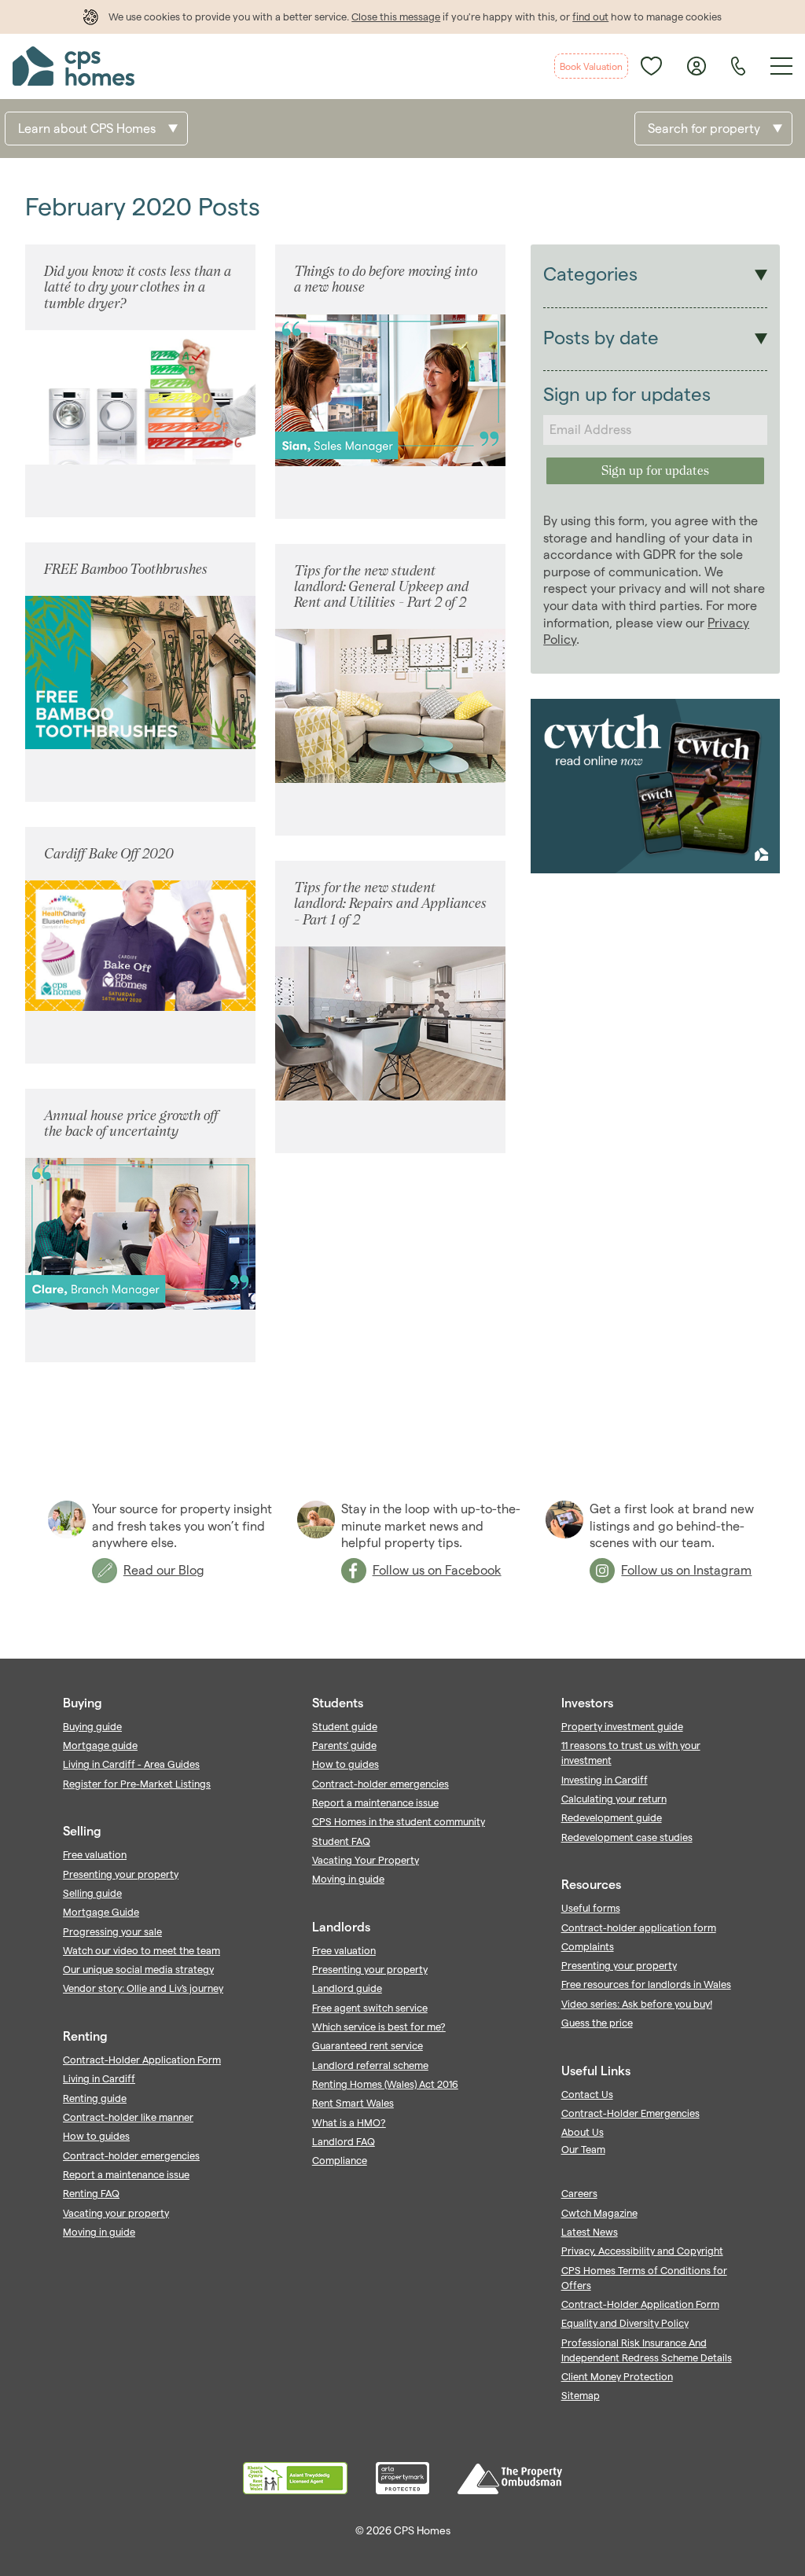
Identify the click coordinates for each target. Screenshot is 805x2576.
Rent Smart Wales (353, 2103)
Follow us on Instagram (686, 1570)
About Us (583, 2132)
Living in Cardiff (99, 2078)
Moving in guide (99, 2232)
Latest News (590, 2232)
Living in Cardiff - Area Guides (131, 1764)
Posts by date (601, 338)
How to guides (96, 2136)
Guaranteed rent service (368, 2045)
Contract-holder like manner (128, 2117)
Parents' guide (344, 1745)
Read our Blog (164, 1570)
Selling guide (92, 1893)
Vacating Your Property (366, 1860)
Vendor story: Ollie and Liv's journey (143, 1988)
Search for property (704, 129)
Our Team (583, 2149)
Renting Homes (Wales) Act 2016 (385, 2084)
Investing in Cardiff (605, 1780)
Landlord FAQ (344, 2141)
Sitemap (581, 2395)
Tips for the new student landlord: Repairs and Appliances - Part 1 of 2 (390, 903)
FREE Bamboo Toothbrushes (126, 569)
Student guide (345, 1726)
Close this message (396, 17)
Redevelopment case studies (627, 1837)
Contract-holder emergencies (131, 2155)
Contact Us (587, 2094)
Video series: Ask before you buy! (637, 2004)
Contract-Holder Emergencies (630, 2113)
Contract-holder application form (639, 1927)
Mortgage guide (100, 1745)
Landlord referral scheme (370, 2065)
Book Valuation (591, 66)
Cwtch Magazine (599, 2213)
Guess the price (597, 2023)
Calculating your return (614, 1799)
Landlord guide (347, 1988)
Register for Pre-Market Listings (137, 1784)
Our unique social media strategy (138, 1969)
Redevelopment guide (612, 1817)
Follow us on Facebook (437, 1570)
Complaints (588, 1946)
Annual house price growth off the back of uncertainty (131, 1123)
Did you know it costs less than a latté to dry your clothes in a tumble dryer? (138, 287)
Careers (579, 2193)
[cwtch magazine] (655, 869)
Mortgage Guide (101, 1912)
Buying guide (92, 1726)
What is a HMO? (349, 2122)
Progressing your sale (112, 1931)
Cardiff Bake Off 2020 (109, 853)
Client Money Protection (617, 2376)
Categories (590, 274)
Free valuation (95, 1854)
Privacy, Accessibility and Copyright (642, 2251)
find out (590, 17)
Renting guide (95, 2098)
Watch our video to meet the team (142, 1950)
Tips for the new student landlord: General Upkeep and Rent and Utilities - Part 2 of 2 (381, 586)
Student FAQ (341, 1841)
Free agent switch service (370, 2008)
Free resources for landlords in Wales (646, 1984)
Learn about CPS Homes (87, 129)
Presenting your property (121, 1874)
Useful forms (591, 1908)
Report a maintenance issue (126, 2174)
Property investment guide (622, 1726)
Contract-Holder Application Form (142, 2060)
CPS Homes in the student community (399, 1821)
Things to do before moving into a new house (386, 279)
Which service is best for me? (379, 2027)
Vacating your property (116, 2213)
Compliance (340, 2160)
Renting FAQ (91, 2193)
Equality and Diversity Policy (625, 2323)
